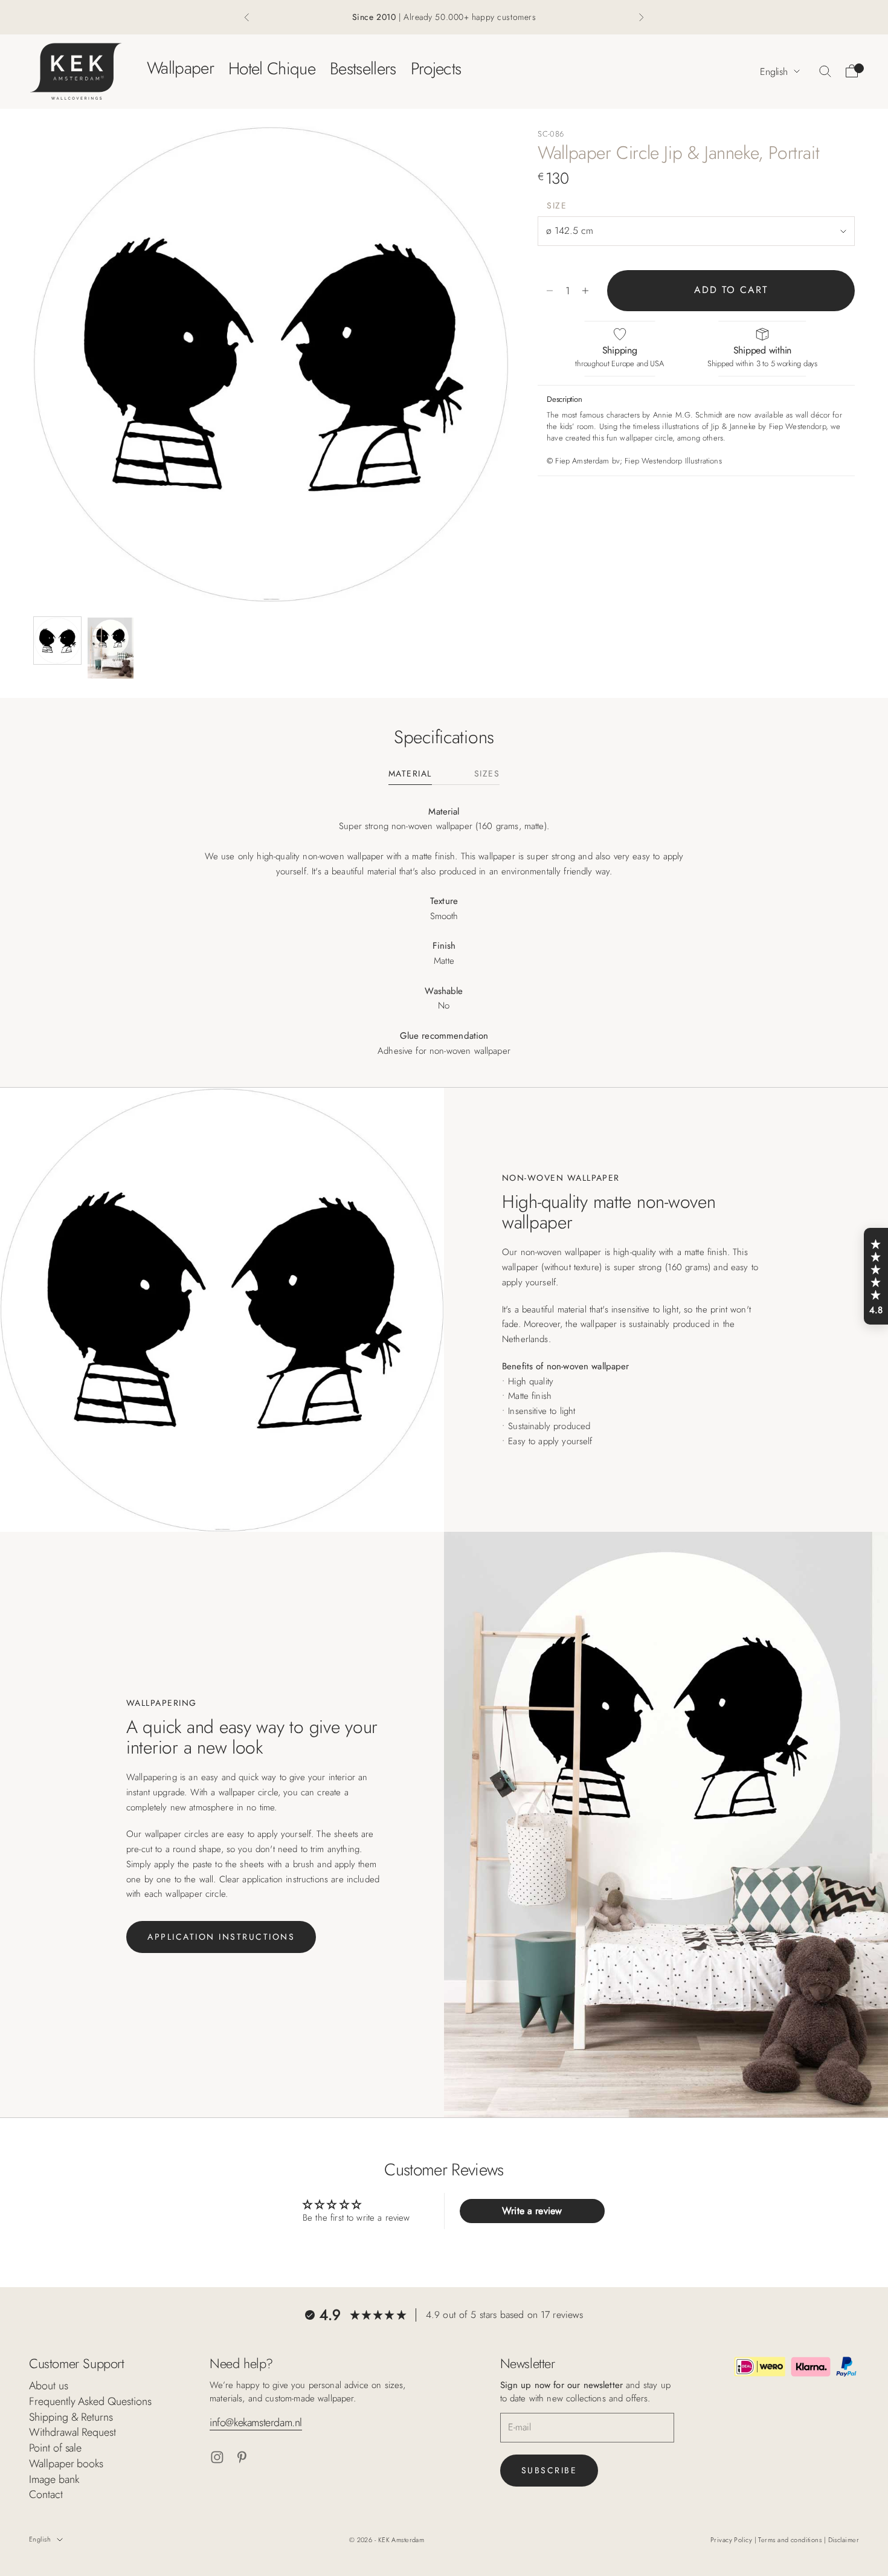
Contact (46, 2494)
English (774, 71)
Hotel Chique (272, 68)
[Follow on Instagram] (217, 2457)
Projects (436, 68)
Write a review (532, 2211)
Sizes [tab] (487, 774)
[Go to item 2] (111, 648)
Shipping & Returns (71, 2417)
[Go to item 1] (57, 641)
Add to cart (731, 290)
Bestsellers (363, 68)
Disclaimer (844, 2540)
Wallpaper (180, 68)
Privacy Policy (732, 2540)
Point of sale (55, 2448)
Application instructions (221, 1937)
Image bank (54, 2479)
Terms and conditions (791, 2540)
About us (49, 2386)
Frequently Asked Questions (90, 2401)
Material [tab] (410, 774)
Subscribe (549, 2470)
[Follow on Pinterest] (242, 2457)
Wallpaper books (66, 2464)
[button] (876, 1276)
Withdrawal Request (72, 2432)
